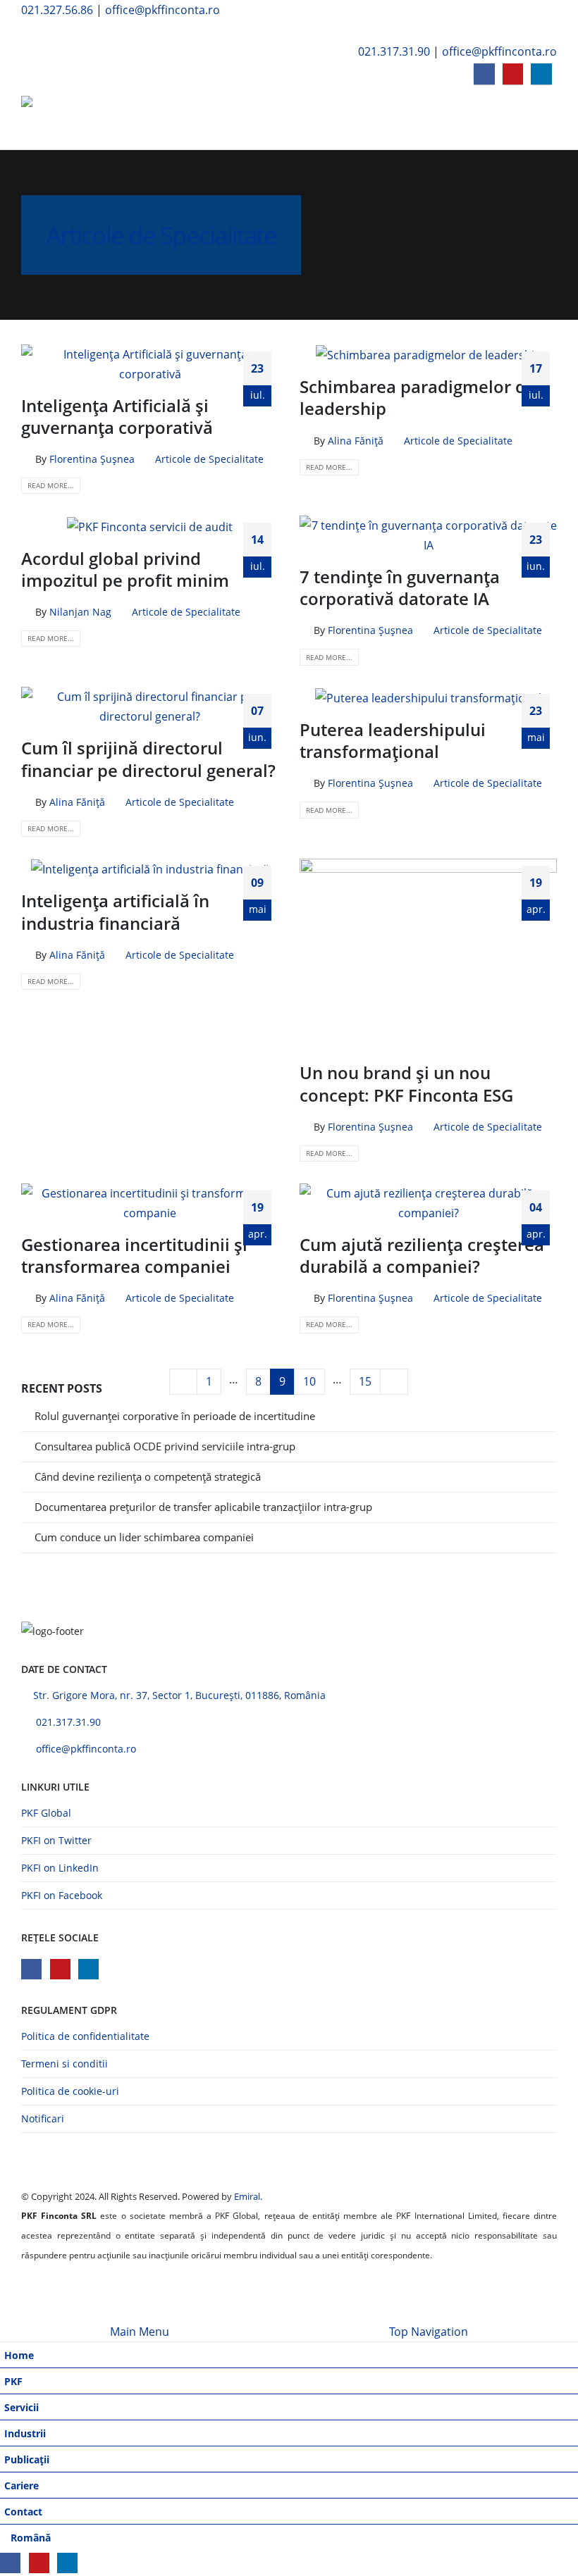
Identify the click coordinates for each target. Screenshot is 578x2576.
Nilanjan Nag (80, 612)
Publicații (27, 2459)
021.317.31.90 (394, 51)
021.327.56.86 (57, 10)
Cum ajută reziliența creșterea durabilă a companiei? (422, 1255)
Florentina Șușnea (92, 459)
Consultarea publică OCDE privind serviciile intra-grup (165, 1446)
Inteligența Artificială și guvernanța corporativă (117, 416)
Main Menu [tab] (140, 2332)
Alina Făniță (356, 441)
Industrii (25, 2433)
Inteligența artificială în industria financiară (115, 911)
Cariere (21, 2485)
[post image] (150, 364)
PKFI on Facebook (62, 1895)
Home (19, 2355)
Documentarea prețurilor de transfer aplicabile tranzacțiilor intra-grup (203, 1507)
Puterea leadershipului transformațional (393, 740)
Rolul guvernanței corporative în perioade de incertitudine (175, 1416)
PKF (13, 2381)
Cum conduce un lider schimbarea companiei (144, 1537)
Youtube (60, 1969)
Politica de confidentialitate (85, 2036)
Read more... (51, 485)
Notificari (43, 2118)
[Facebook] (484, 74)
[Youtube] (513, 74)
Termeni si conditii (64, 2064)
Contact (23, 2512)
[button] (32, 31)
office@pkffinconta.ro (162, 10)
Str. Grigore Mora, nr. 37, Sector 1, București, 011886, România (179, 1695)
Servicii (21, 2407)
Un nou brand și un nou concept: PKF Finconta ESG (406, 1083)
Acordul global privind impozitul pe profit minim (125, 569)
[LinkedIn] (541, 74)
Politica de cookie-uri (70, 2091)
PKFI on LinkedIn (60, 1868)
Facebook (31, 1969)
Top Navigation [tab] (429, 2332)
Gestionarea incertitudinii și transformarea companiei (134, 1255)
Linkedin (88, 1969)
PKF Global (46, 1813)
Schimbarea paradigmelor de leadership (418, 397)
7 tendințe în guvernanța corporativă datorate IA (400, 587)
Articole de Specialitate (209, 459)
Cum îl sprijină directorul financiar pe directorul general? (148, 759)
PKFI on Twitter (56, 1840)
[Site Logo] (60, 118)
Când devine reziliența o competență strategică (148, 1476)
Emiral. (248, 2196)
